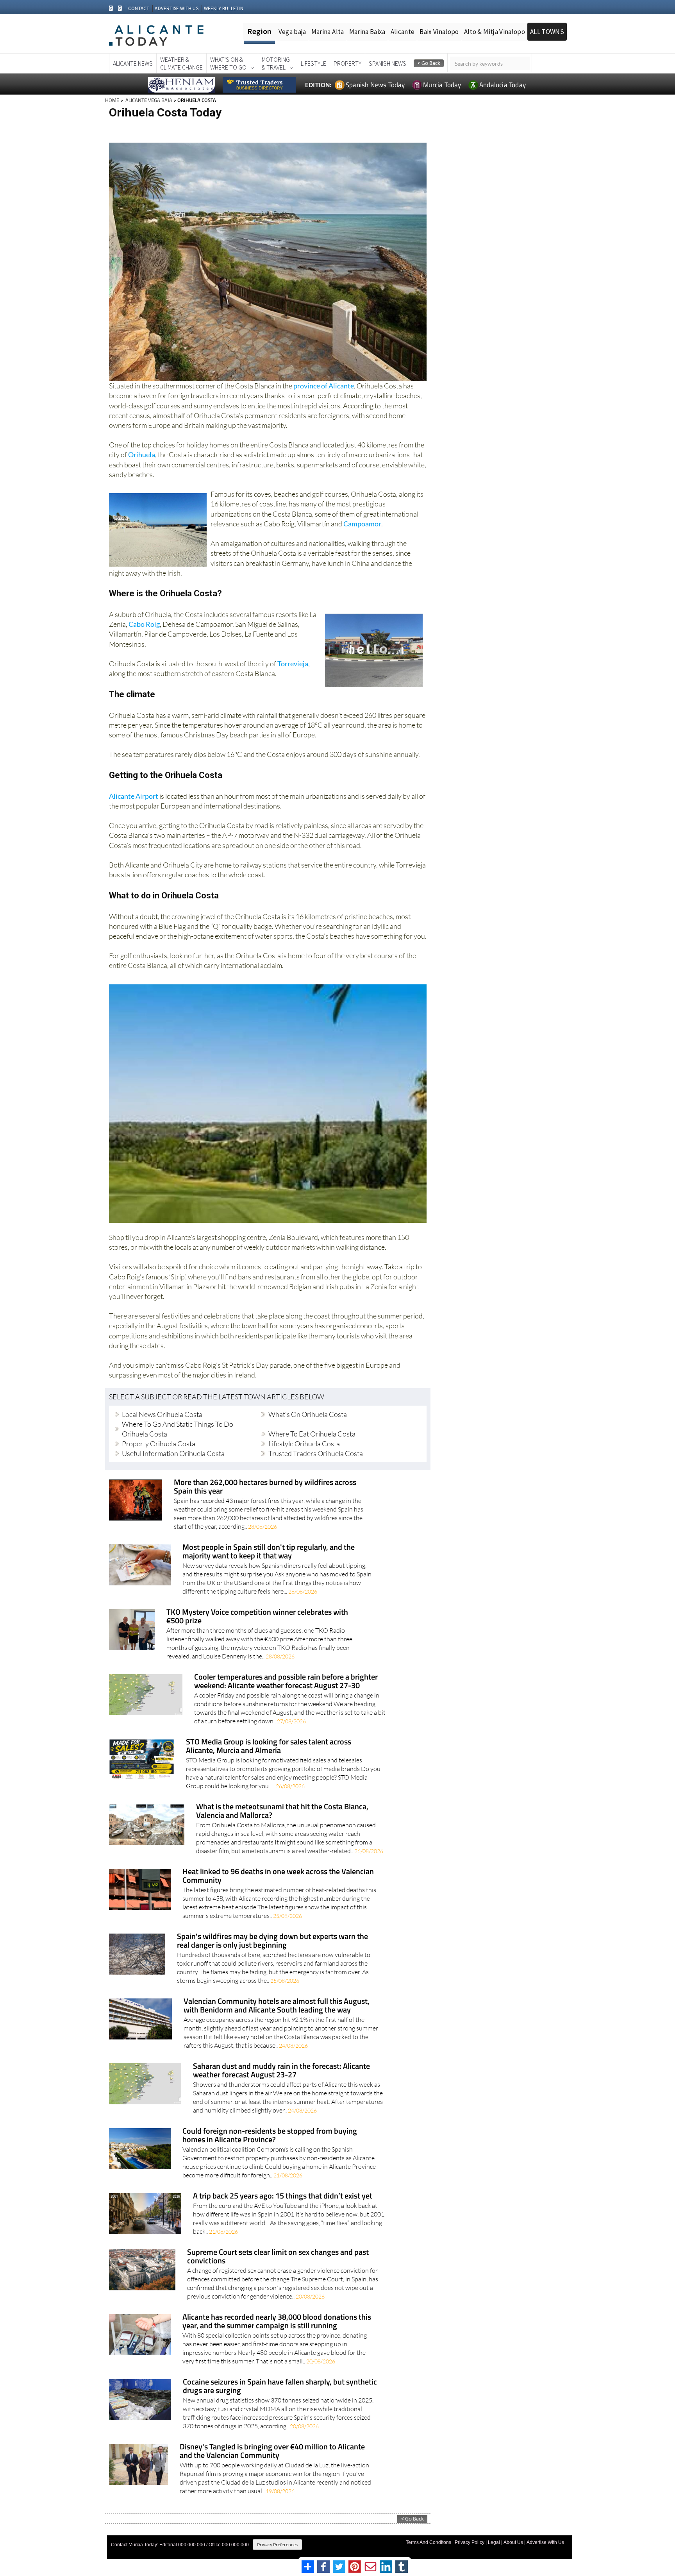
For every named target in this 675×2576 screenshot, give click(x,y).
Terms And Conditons (429, 2542)
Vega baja (292, 32)
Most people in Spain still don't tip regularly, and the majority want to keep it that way (269, 1552)
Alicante (403, 32)
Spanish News (387, 63)
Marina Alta (328, 32)
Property (347, 63)
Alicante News (133, 63)
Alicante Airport (134, 796)
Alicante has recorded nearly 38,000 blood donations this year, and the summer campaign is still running (277, 2322)
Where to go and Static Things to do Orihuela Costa (178, 1429)
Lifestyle (313, 63)
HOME (112, 100)
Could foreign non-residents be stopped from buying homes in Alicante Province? (270, 2136)
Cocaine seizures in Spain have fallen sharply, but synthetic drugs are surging (280, 2387)
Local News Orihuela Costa (162, 1414)
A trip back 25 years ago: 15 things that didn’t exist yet (283, 2196)
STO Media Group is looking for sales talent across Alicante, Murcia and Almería (269, 1747)
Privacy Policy (470, 2542)
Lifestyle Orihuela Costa (304, 1444)
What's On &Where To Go (228, 63)
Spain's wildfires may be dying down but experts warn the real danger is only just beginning (272, 1941)
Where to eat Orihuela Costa (312, 1434)
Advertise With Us (545, 2542)
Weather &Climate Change (181, 63)
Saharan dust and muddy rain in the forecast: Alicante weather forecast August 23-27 (281, 2071)
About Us (513, 2542)
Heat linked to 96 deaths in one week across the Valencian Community (278, 1876)
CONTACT (139, 8)
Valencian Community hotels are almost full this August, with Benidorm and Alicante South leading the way (277, 2006)
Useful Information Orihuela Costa (173, 1453)
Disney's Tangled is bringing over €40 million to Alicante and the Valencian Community (272, 2452)
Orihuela (142, 454)
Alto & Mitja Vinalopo (495, 32)
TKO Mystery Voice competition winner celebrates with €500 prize (257, 1617)
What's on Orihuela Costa (308, 1414)
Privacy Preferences (277, 2545)
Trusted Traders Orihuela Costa (316, 1453)
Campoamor (362, 524)
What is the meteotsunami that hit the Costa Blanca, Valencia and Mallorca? (282, 1811)
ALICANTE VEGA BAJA (148, 100)
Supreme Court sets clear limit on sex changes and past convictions (278, 2257)
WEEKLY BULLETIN (224, 8)
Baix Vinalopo (439, 32)
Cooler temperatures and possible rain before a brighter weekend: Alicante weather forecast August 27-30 (286, 1682)
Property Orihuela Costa (159, 1444)
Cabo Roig (144, 624)
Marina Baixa (367, 32)
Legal (494, 2542)
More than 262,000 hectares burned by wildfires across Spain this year (265, 1487)
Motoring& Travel (276, 63)
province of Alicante (324, 386)
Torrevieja (293, 664)
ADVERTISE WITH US (176, 8)
